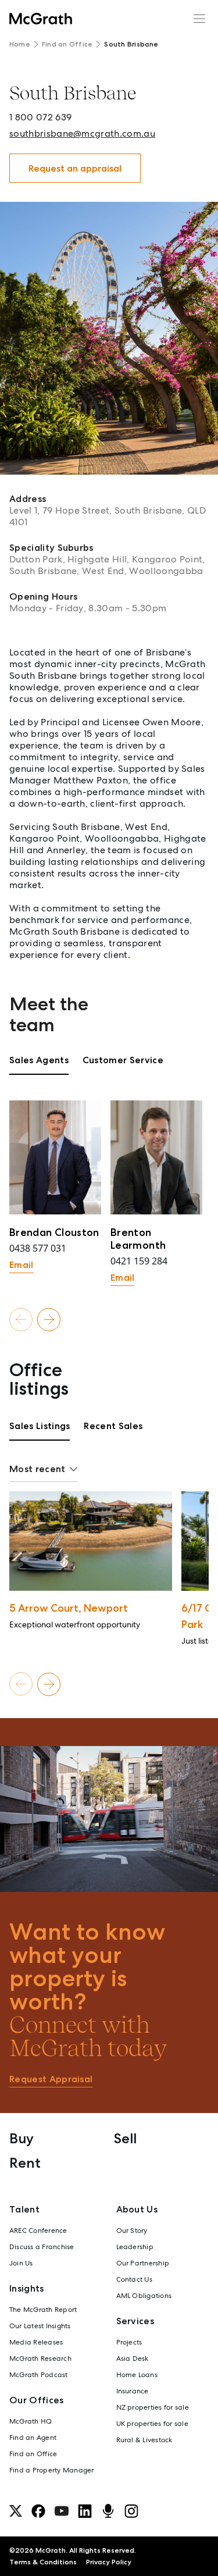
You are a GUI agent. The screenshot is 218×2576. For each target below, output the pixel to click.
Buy (22, 2138)
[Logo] (41, 19)
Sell (125, 2138)
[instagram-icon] (131, 2511)
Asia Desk (133, 2358)
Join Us (21, 2263)
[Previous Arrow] (21, 1319)
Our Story (132, 2231)
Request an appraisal (75, 168)
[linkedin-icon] (85, 2511)
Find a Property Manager (52, 2470)
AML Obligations (144, 2296)
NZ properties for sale (153, 2407)
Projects (129, 2342)
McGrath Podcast (39, 2375)
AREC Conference (38, 2231)
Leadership (135, 2247)
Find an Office (67, 44)
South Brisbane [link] (131, 44)
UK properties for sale (152, 2424)
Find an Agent (33, 2438)
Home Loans (137, 2375)
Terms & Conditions (43, 2562)
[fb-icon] (38, 2511)
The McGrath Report (43, 2310)
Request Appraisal (51, 2079)
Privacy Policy (109, 2562)
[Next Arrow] (49, 1319)
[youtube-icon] (62, 2511)
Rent (25, 2163)
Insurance (133, 2391)
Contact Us (134, 2279)
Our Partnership (143, 2263)
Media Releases (36, 2342)
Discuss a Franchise (42, 2247)
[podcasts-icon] (108, 2511)
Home (20, 44)
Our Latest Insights (40, 2326)
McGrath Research (40, 2358)
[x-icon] (16, 2511)
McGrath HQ (31, 2421)
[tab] (39, 1064)
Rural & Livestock (144, 2440)
